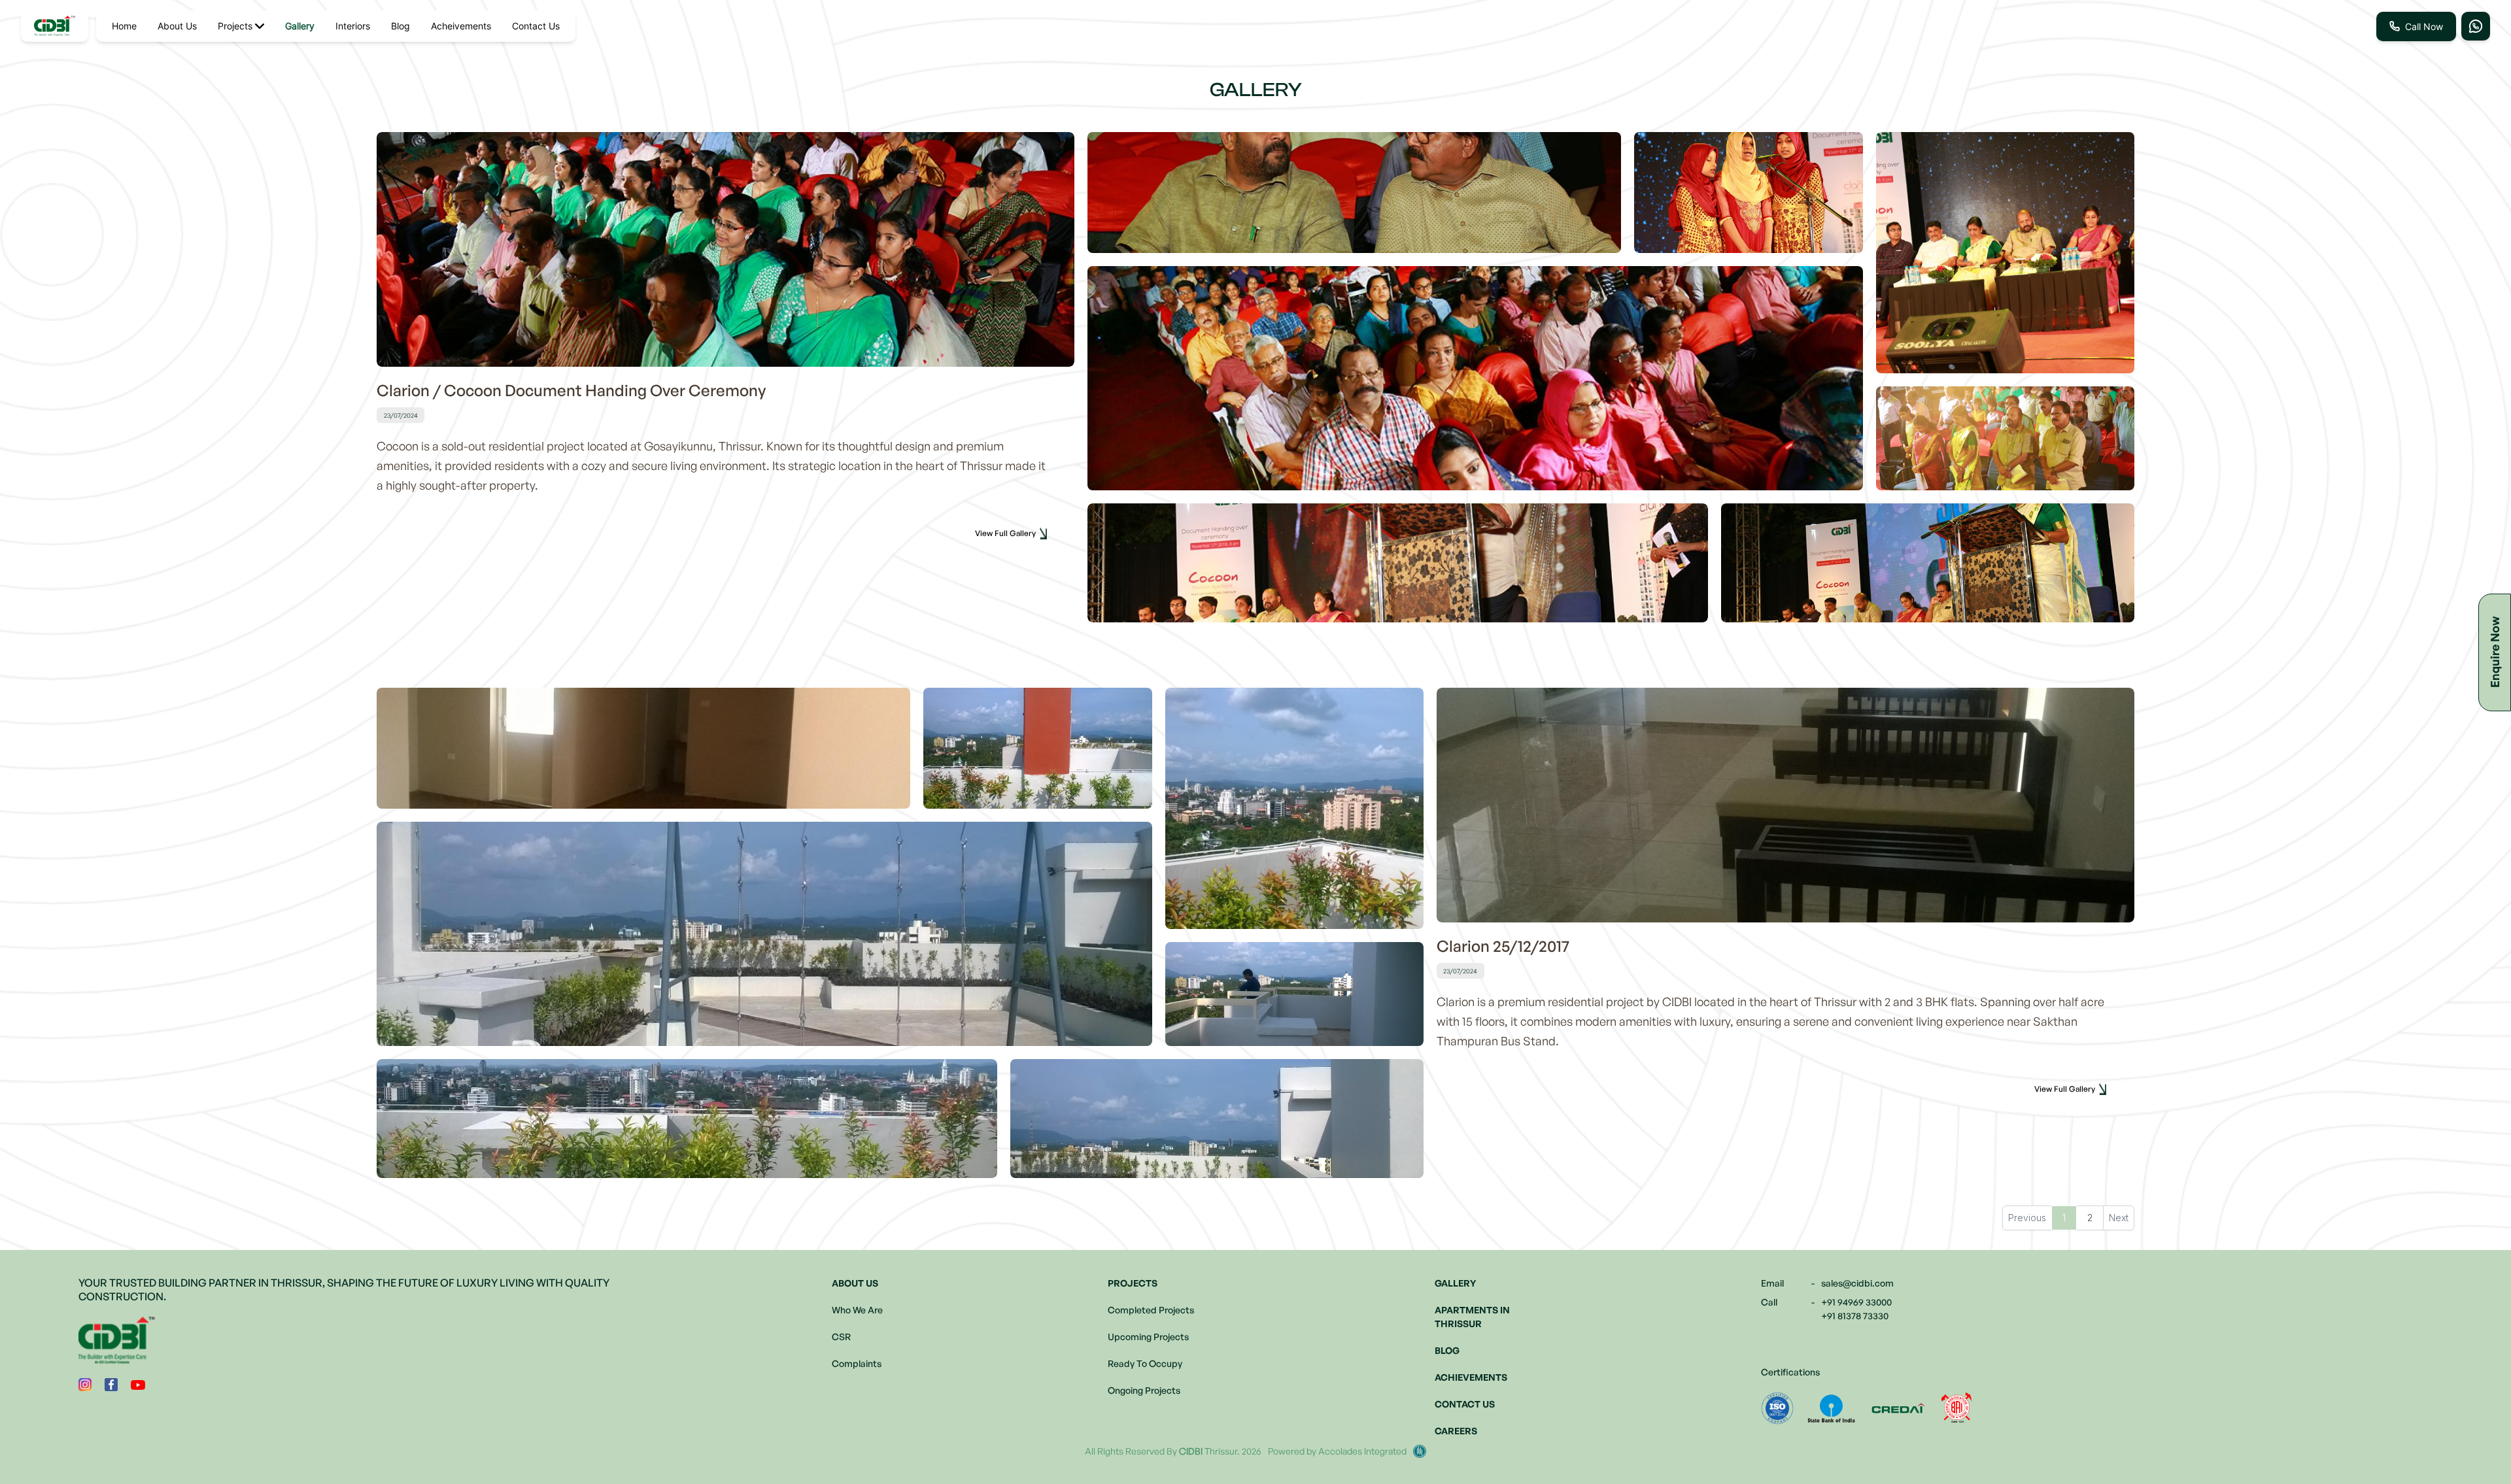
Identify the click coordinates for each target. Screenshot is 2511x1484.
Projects (235, 26)
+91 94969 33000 (1856, 1302)
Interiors (353, 26)
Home (124, 26)
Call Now (2424, 26)
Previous (2027, 1218)
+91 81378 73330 (1855, 1316)
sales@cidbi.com (1857, 1283)
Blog (401, 26)
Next (2119, 1218)
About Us (177, 26)
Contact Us (536, 26)
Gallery (300, 26)
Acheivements (461, 26)
